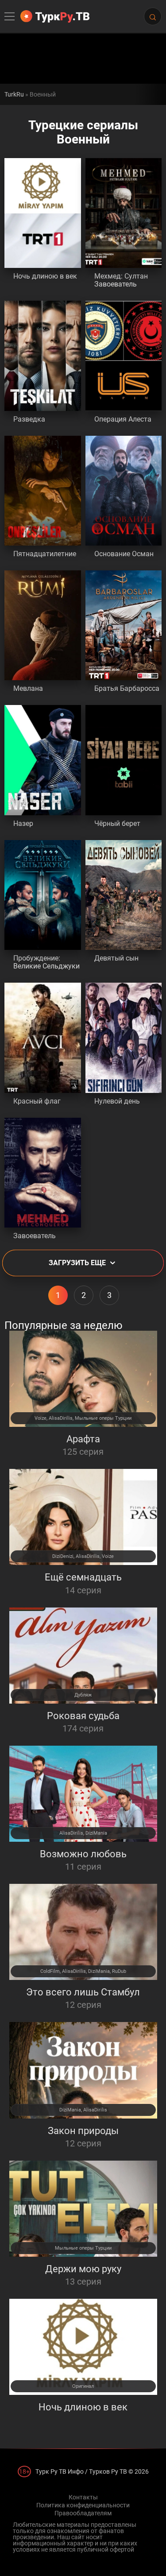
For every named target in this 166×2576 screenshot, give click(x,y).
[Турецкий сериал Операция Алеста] (124, 356)
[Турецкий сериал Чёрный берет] (124, 760)
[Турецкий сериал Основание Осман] (124, 491)
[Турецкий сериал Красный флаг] (43, 1038)
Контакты (83, 2497)
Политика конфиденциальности (83, 2505)
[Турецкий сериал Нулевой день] (124, 1038)
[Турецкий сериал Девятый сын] (124, 895)
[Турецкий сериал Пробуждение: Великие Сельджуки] (43, 895)
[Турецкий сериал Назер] (43, 760)
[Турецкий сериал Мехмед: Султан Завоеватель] (124, 213)
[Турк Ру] (55, 16)
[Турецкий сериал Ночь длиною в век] (43, 213)
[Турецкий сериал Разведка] (43, 356)
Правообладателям (83, 2513)
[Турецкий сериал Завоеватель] (43, 1173)
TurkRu (14, 94)
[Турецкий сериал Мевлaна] (43, 625)
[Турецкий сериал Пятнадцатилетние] (43, 491)
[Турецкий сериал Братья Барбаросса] (124, 625)
